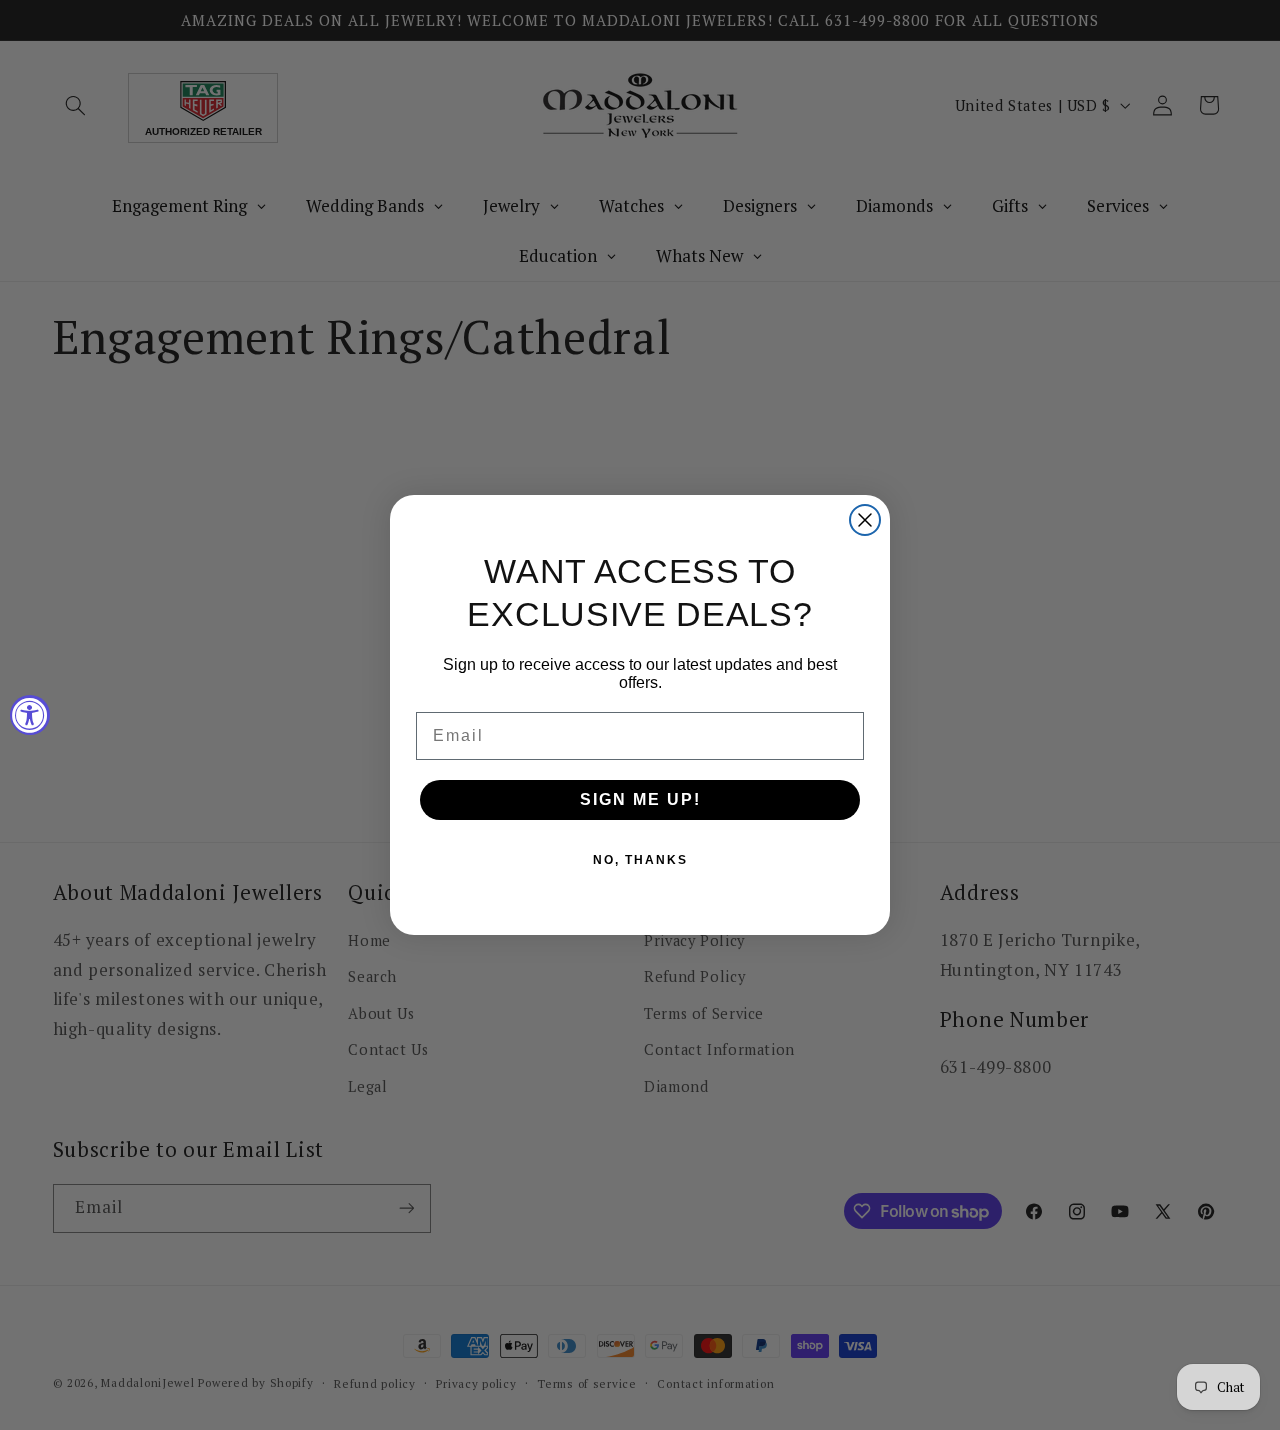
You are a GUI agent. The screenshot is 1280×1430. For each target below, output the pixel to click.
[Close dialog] (865, 520)
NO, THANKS (640, 860)
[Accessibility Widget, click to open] (30, 715)
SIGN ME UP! (640, 799)
